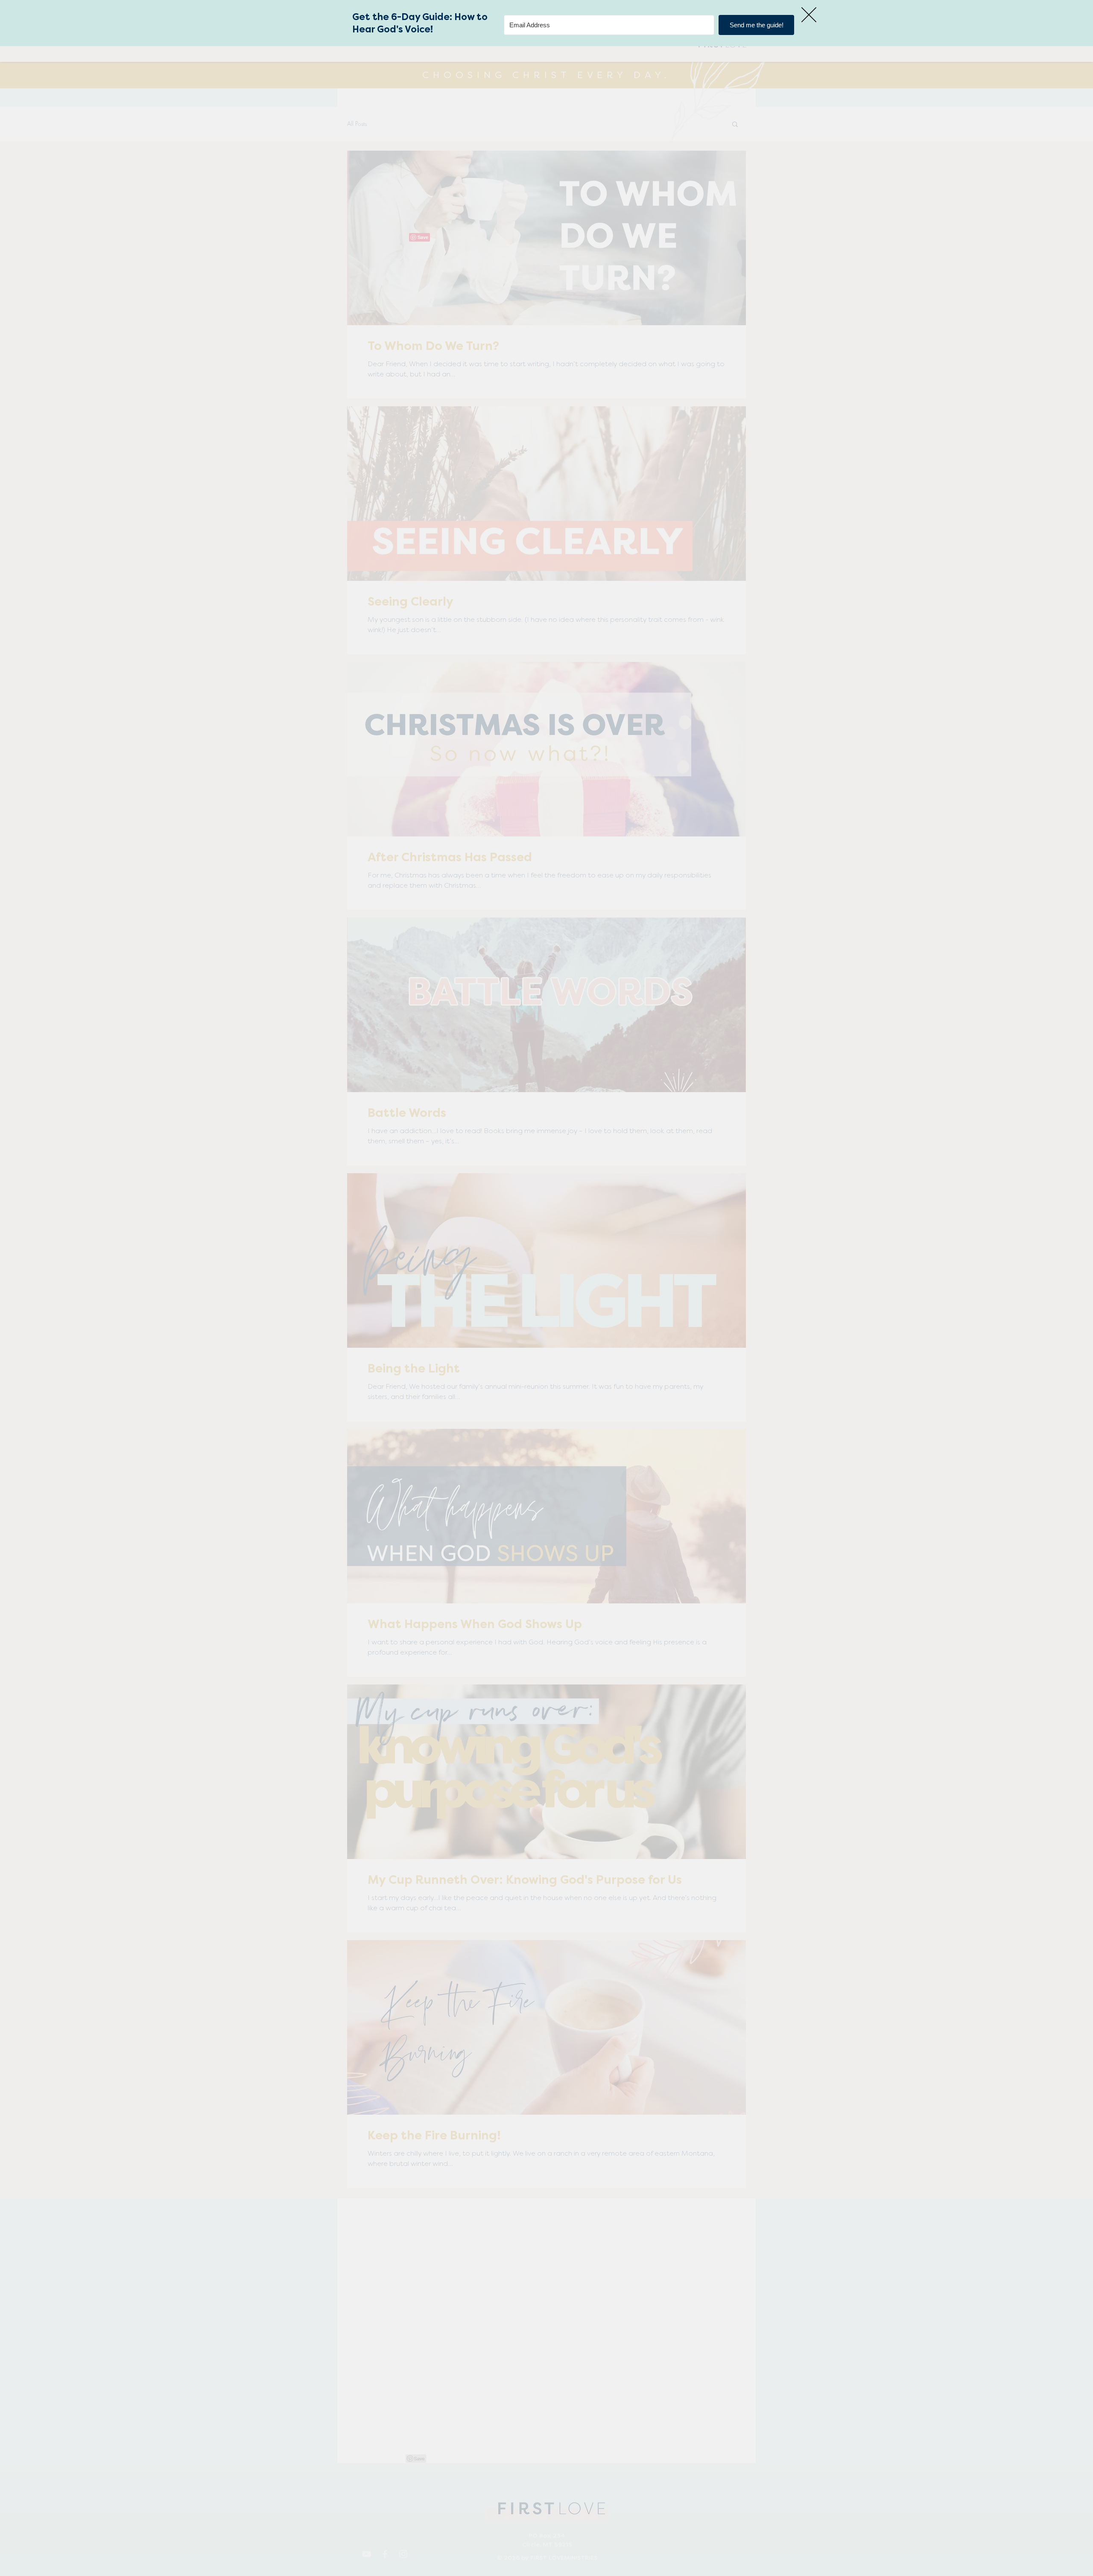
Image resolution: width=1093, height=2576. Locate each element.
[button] (809, 15)
